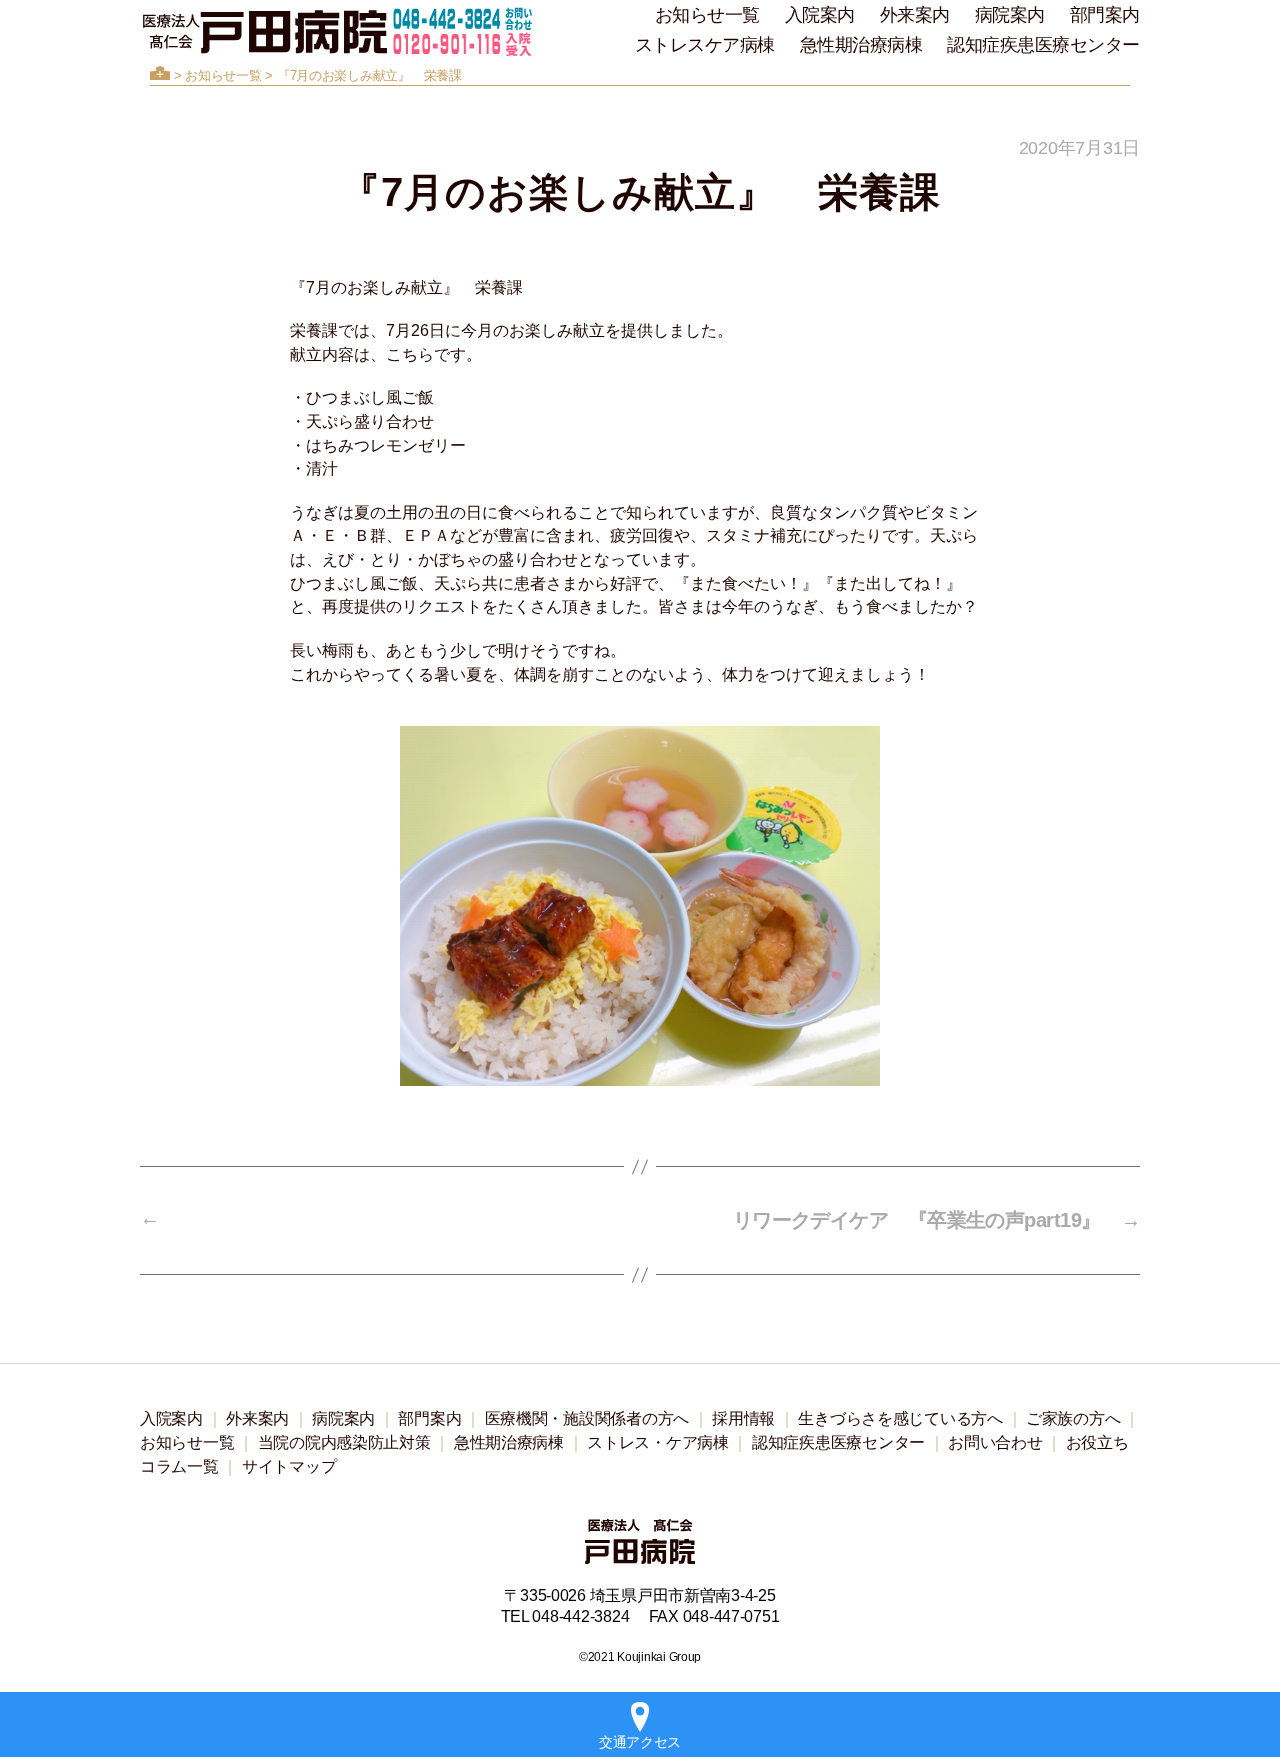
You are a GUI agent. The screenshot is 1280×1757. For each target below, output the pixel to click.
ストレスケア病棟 (705, 45)
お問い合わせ (995, 1442)
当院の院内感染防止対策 (344, 1442)
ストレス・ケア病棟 (658, 1442)
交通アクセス (640, 1742)
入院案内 (820, 15)
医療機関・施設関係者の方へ (587, 1418)
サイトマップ (289, 1466)
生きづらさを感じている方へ (900, 1418)
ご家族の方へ (1073, 1418)
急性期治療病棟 (861, 45)
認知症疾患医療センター (1043, 45)
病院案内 (1010, 15)
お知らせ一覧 (707, 15)
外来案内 (915, 15)
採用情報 (743, 1418)
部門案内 (1105, 15)
